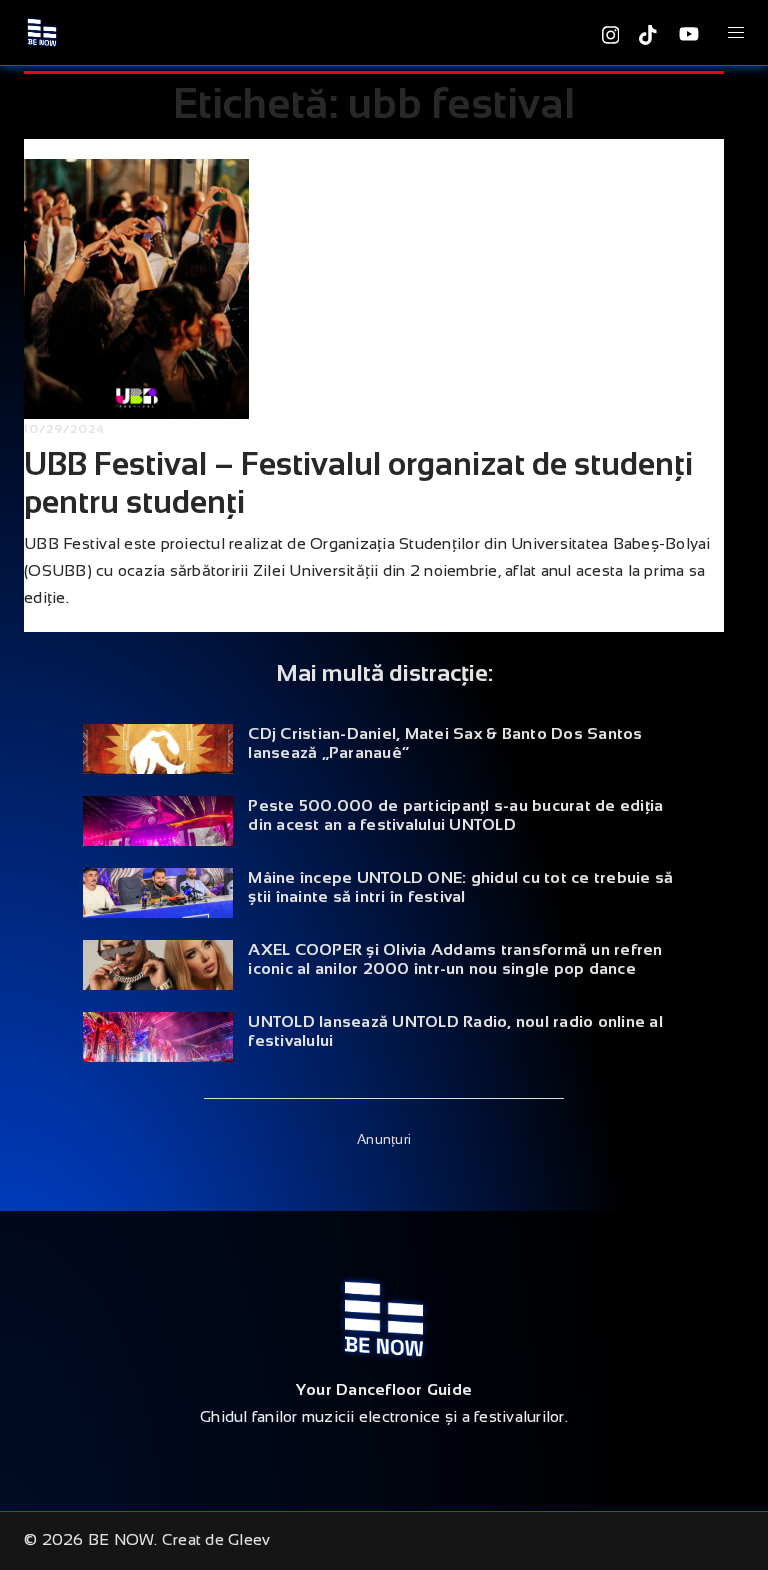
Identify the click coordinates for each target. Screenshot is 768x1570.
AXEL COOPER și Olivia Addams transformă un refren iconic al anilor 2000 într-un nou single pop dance (455, 959)
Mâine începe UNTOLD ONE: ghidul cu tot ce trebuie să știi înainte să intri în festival (460, 887)
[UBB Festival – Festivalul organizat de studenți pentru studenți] (136, 289)
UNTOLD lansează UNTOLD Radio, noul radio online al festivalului (455, 1031)
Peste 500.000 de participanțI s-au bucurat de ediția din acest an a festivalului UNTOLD (455, 815)
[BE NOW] (42, 31)
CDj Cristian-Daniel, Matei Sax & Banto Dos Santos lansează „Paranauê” (445, 743)
